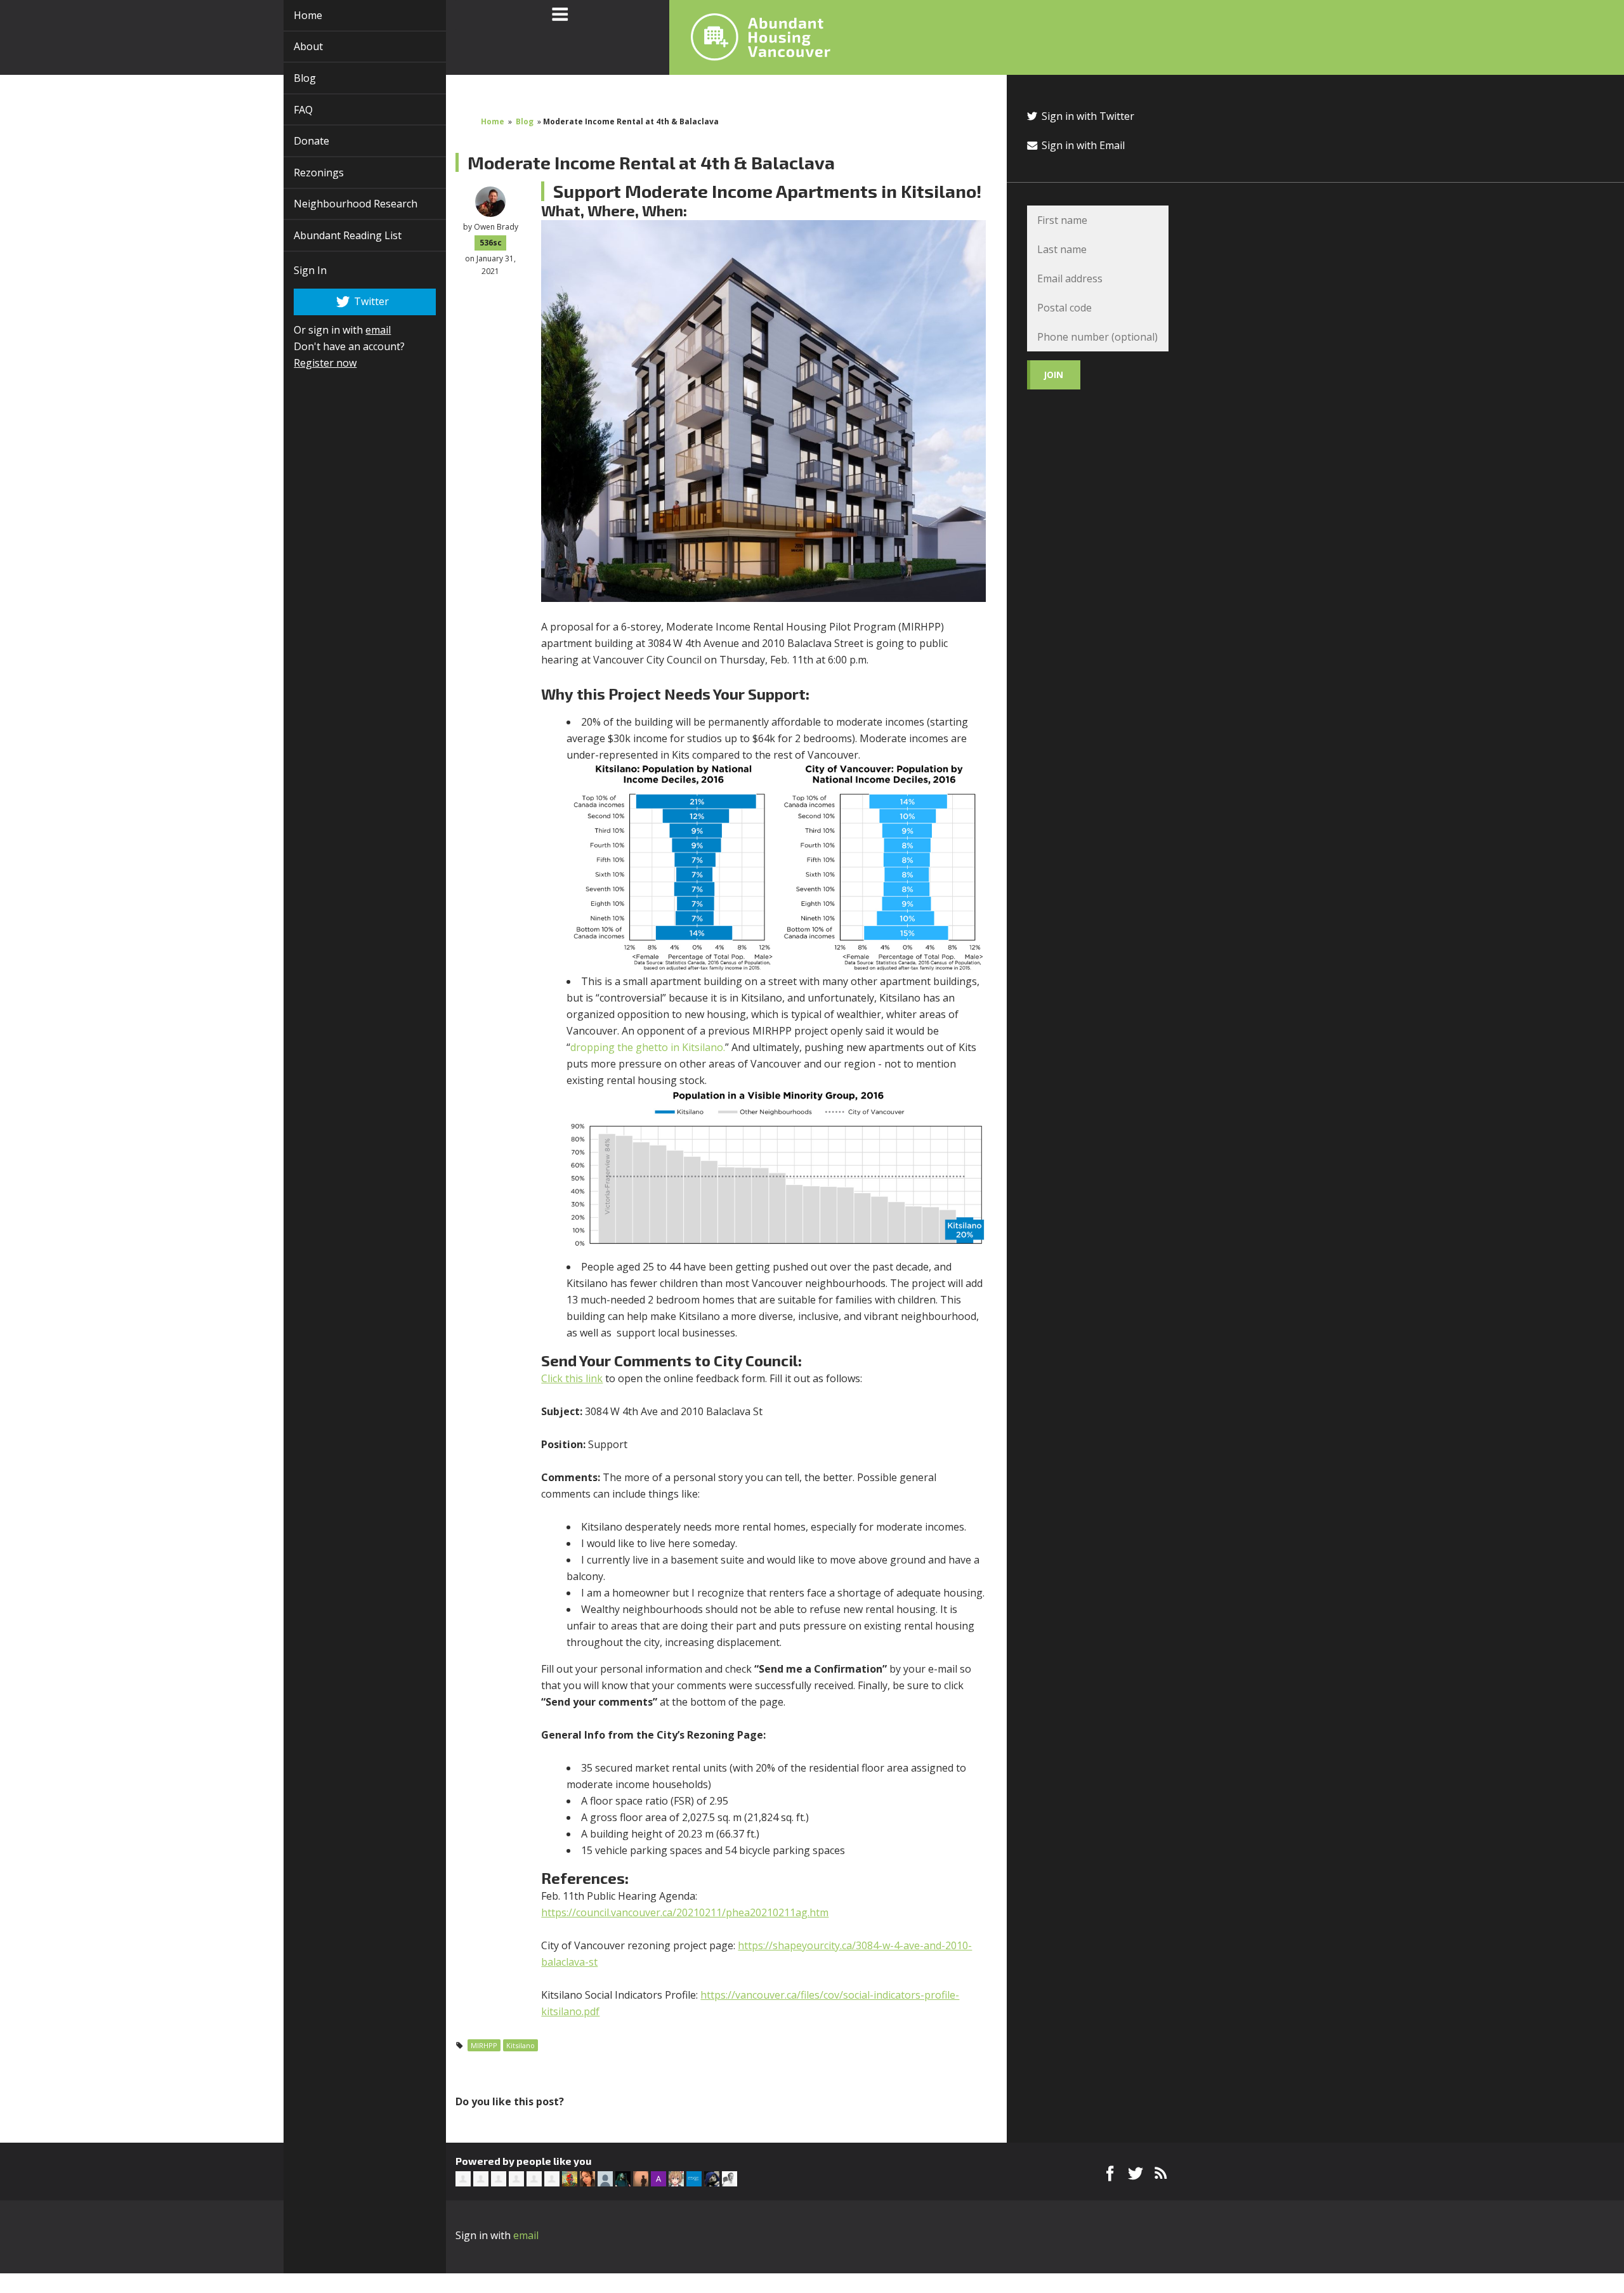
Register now (311, 363)
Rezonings (304, 173)
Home (293, 15)
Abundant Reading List (333, 235)
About (294, 46)
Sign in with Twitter (1087, 116)
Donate (297, 141)
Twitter (356, 301)
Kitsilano (521, 2045)
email (363, 330)
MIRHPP (484, 2045)
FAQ (289, 110)
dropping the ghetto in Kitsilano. (648, 1047)
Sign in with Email (1082, 145)
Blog (290, 78)
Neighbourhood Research (341, 204)
